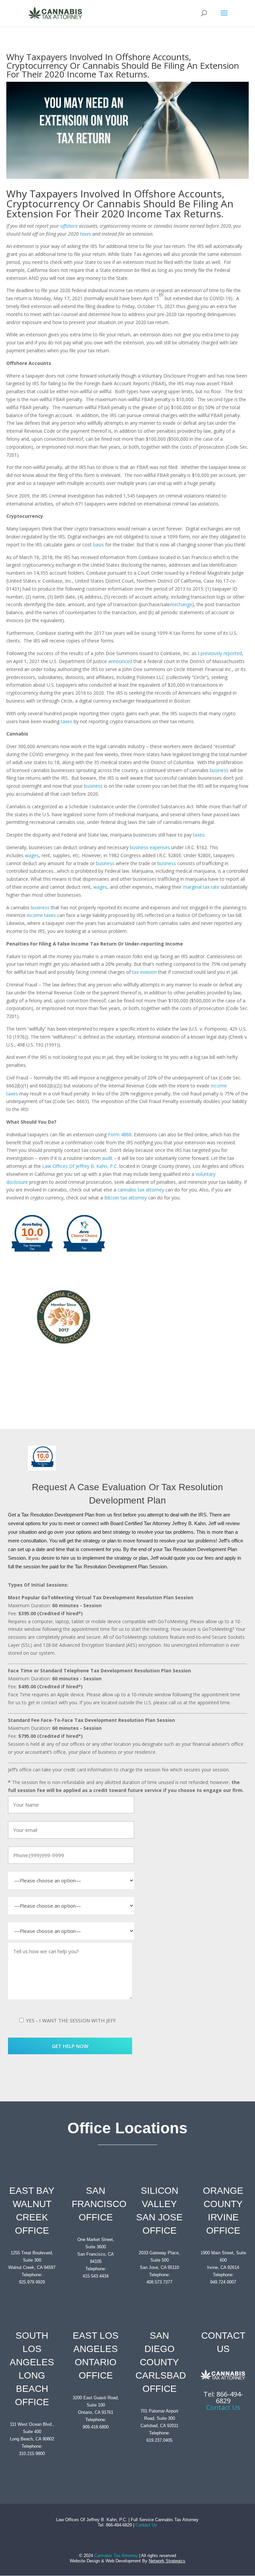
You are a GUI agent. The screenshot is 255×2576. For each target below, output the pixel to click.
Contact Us (223, 2407)
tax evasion (144, 972)
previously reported (221, 653)
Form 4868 (120, 1134)
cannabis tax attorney (141, 1190)
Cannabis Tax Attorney (116, 2556)
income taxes (41, 915)
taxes (67, 721)
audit (107, 1158)
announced (120, 661)
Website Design (85, 2561)
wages (32, 855)
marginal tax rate (201, 887)
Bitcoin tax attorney (126, 1198)
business (219, 770)
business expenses (150, 847)
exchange (182, 604)
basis (98, 545)
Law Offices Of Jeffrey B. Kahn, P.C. (80, 1166)
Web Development (123, 2561)
